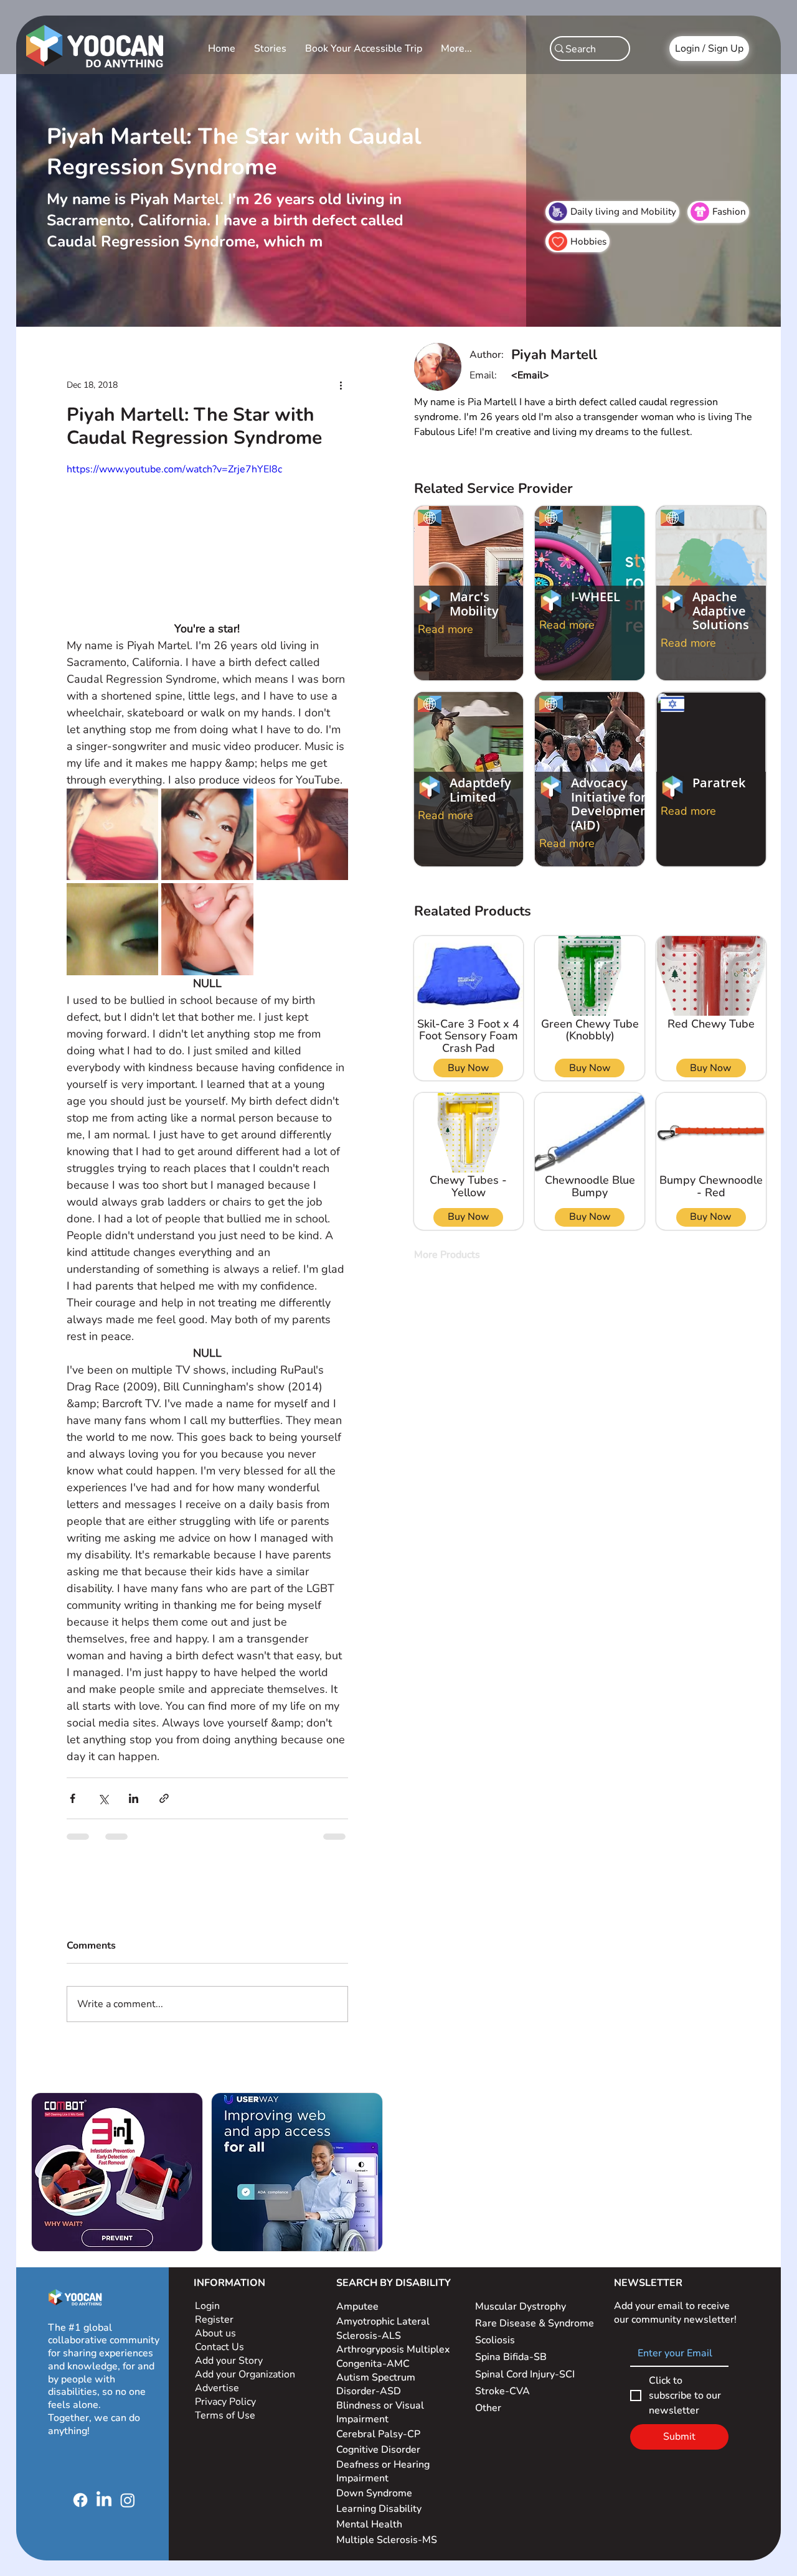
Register (214, 2320)
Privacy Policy (227, 2402)
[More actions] (341, 385)
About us (215, 2333)
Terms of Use (226, 2415)
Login (207, 2306)
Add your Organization (245, 2374)
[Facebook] (80, 2500)
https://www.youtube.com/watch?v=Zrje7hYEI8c (174, 469)
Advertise (217, 2388)
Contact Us (219, 2347)
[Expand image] (112, 834)
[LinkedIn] (104, 2500)
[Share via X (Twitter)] (103, 1798)
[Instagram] (128, 2500)
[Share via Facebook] (73, 1798)
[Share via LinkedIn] (134, 1798)
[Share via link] (164, 1798)
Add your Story (230, 2361)
